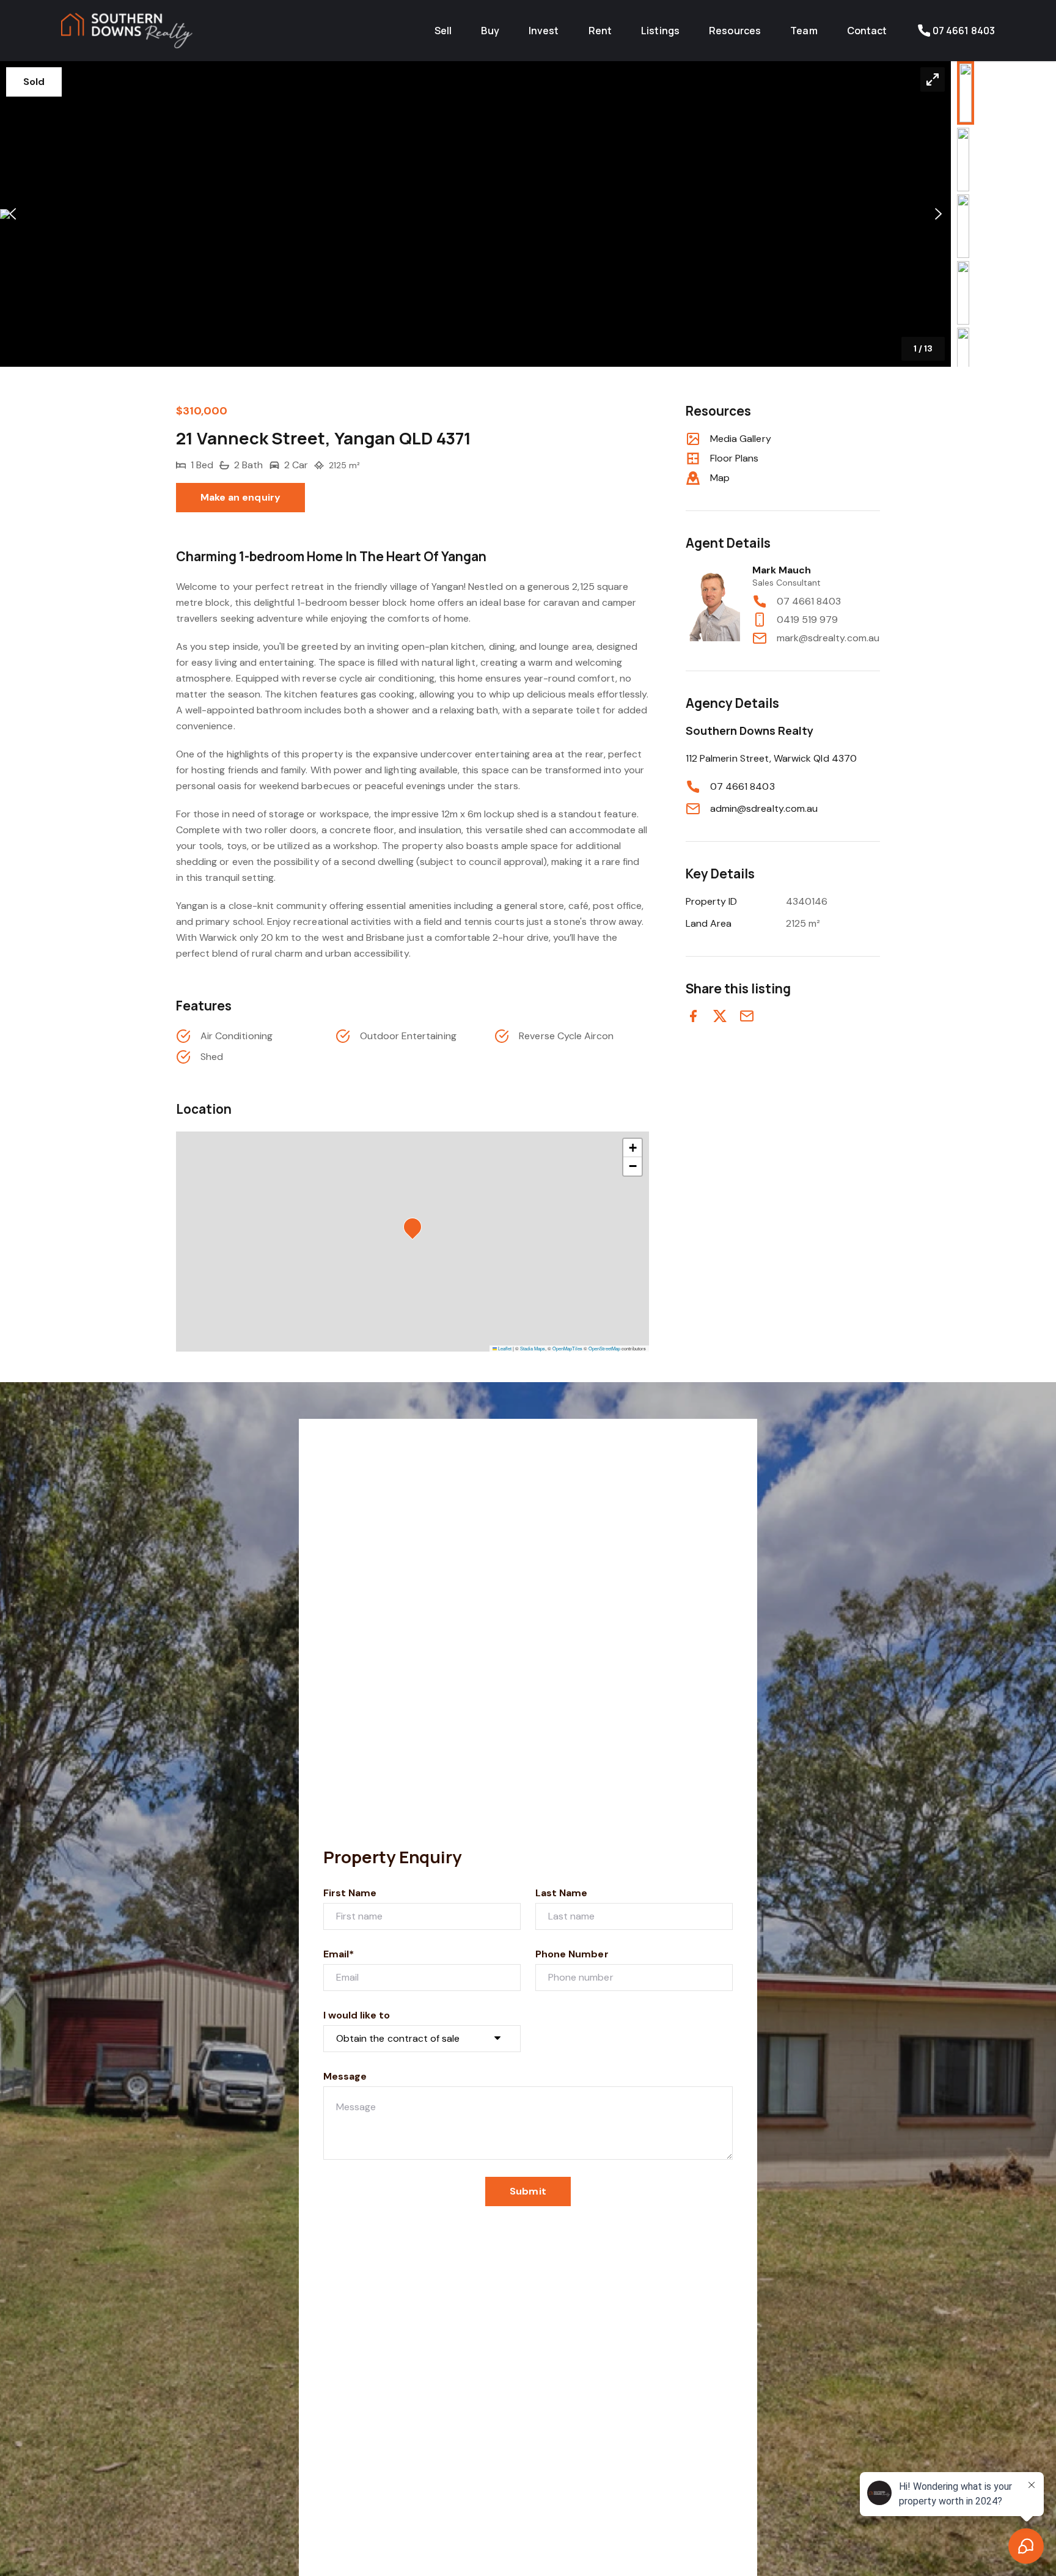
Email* (339, 1954)
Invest (544, 31)
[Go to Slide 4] (963, 293)
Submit (528, 2191)
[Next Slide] (938, 214)
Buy (490, 31)
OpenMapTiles (567, 1348)
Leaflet (504, 1348)
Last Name (561, 1893)
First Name (350, 1893)
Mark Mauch (782, 570)
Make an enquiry (240, 497)
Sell (443, 31)
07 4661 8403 (809, 601)
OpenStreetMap (604, 1348)
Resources (735, 31)
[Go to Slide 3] (963, 226)
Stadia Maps (533, 1348)
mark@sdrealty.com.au (828, 638)
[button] (475, 214)
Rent (600, 31)
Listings (660, 31)
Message (345, 2076)
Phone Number (572, 1954)
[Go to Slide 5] (963, 359)
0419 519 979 (808, 620)
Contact (867, 31)
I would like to (357, 2015)
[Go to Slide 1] (966, 93)
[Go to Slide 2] (963, 160)
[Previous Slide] (13, 214)
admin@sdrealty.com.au (764, 808)
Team (804, 31)
